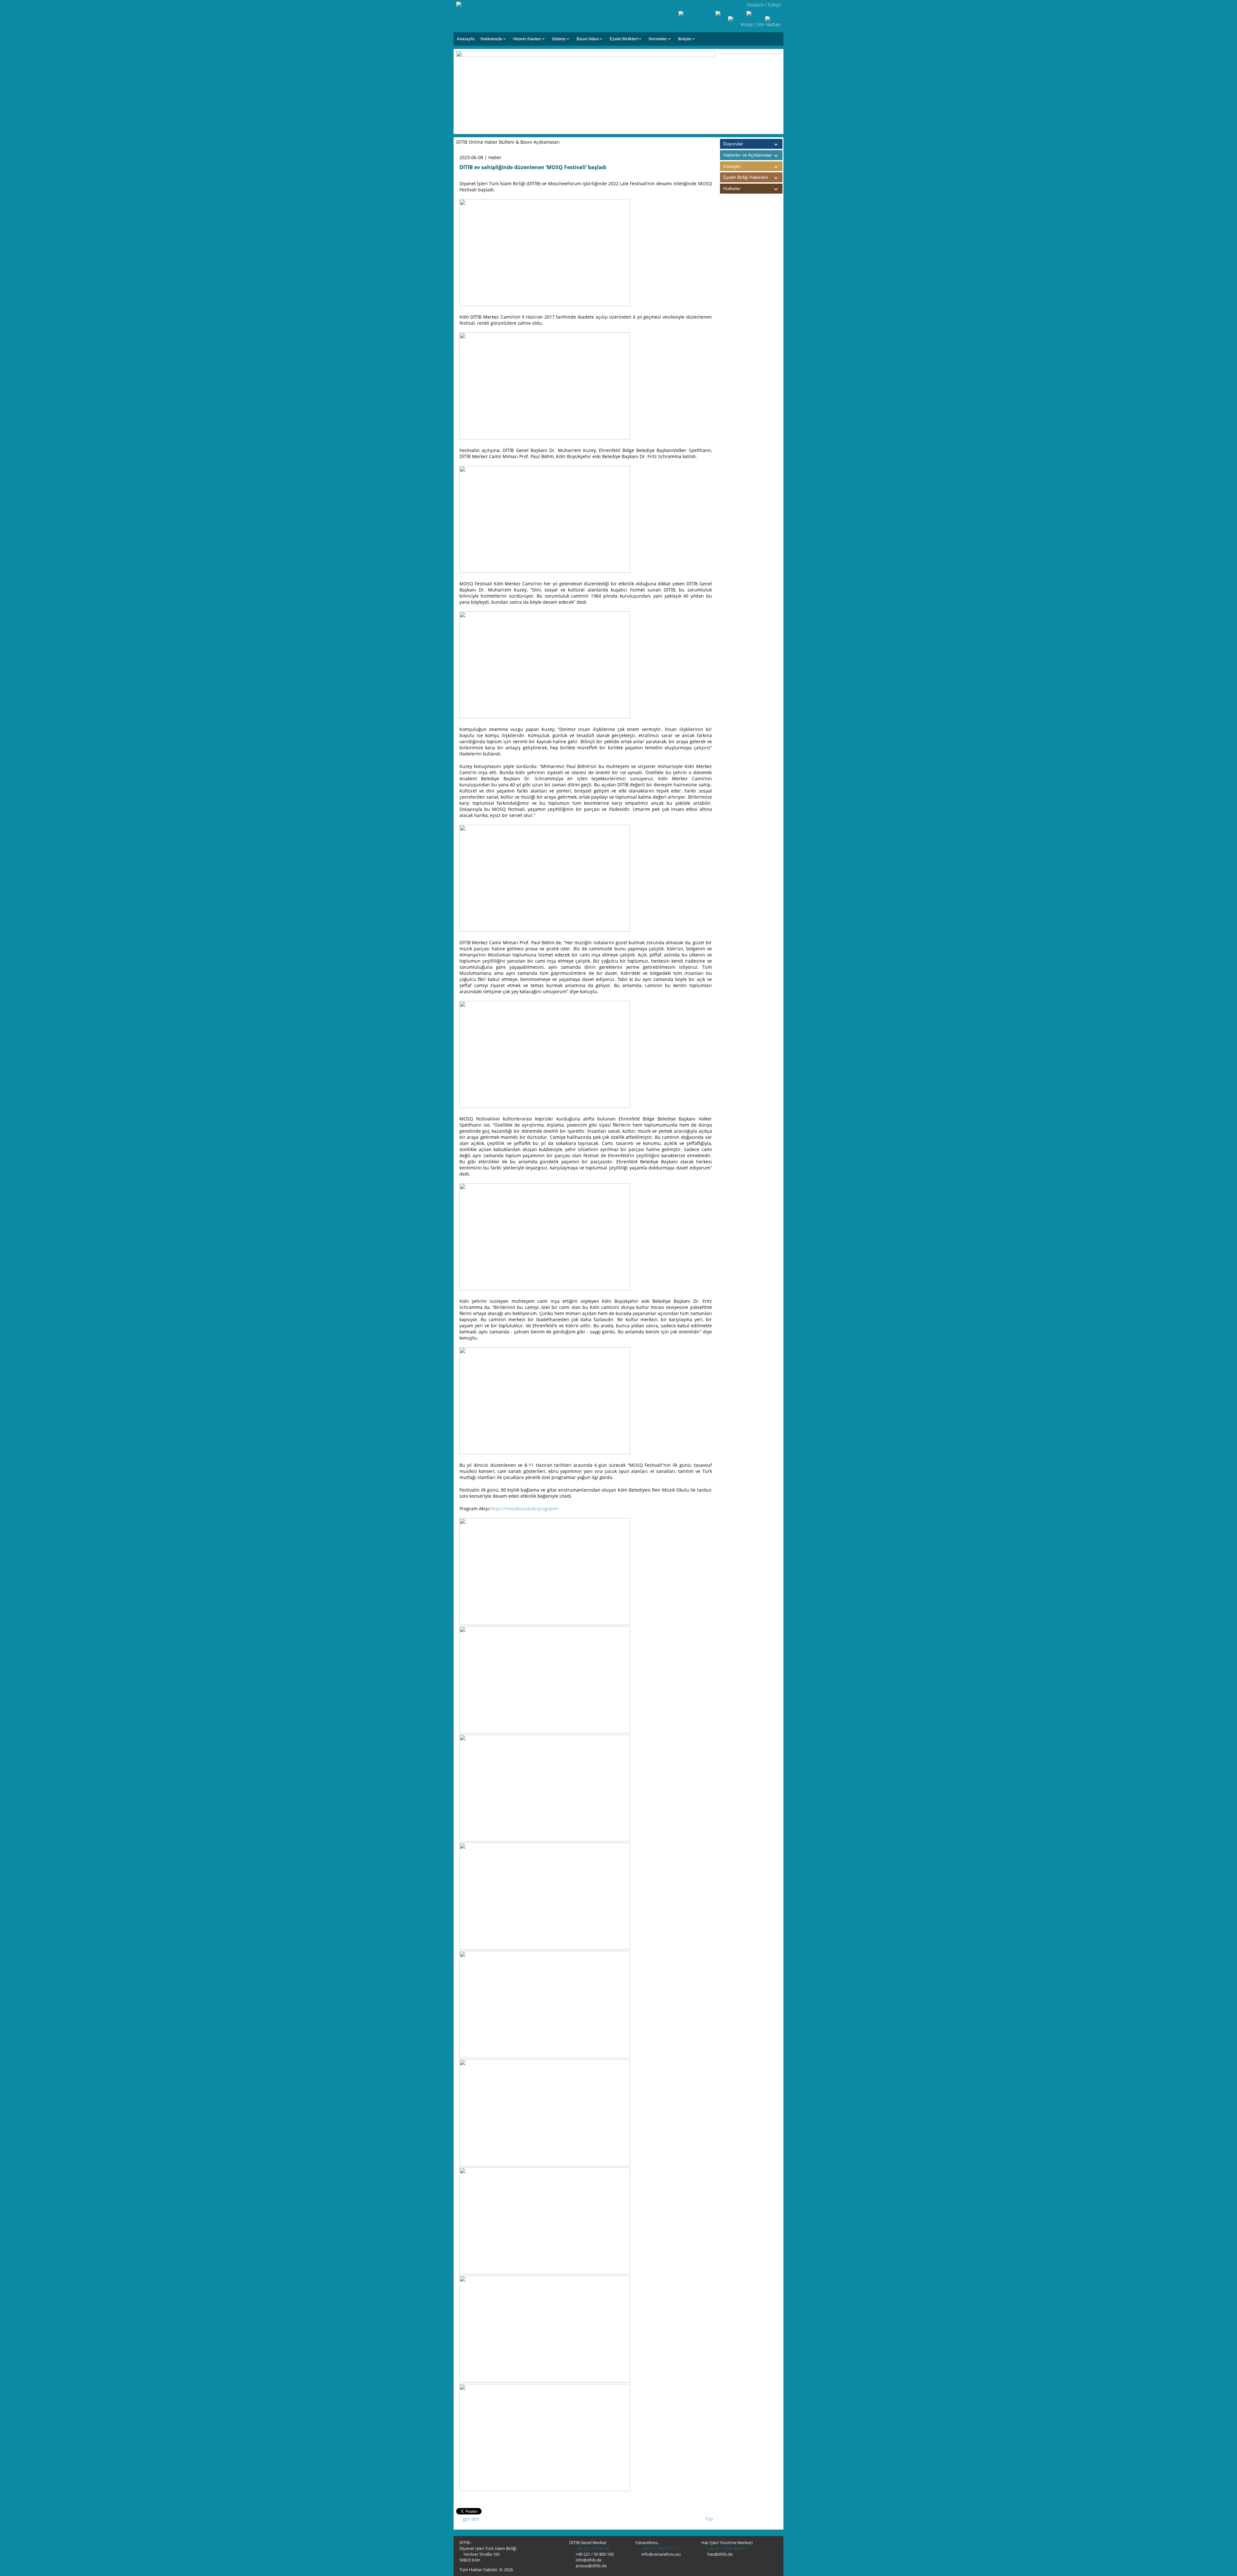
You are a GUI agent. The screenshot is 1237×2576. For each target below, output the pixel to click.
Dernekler (658, 39)
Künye (747, 24)
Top (709, 2519)
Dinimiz (559, 39)
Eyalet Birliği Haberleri (746, 177)
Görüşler (732, 166)
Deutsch (755, 5)
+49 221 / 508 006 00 (726, 2548)
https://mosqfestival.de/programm (524, 1509)
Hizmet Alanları (527, 39)
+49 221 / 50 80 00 (592, 2548)
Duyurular (733, 144)
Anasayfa (466, 39)
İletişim (685, 39)
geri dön (470, 2519)
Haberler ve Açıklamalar (748, 155)
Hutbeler (732, 188)
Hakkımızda (491, 39)
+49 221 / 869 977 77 (660, 2548)
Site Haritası (769, 24)
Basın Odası (588, 39)
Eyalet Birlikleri (624, 39)
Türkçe (774, 5)
